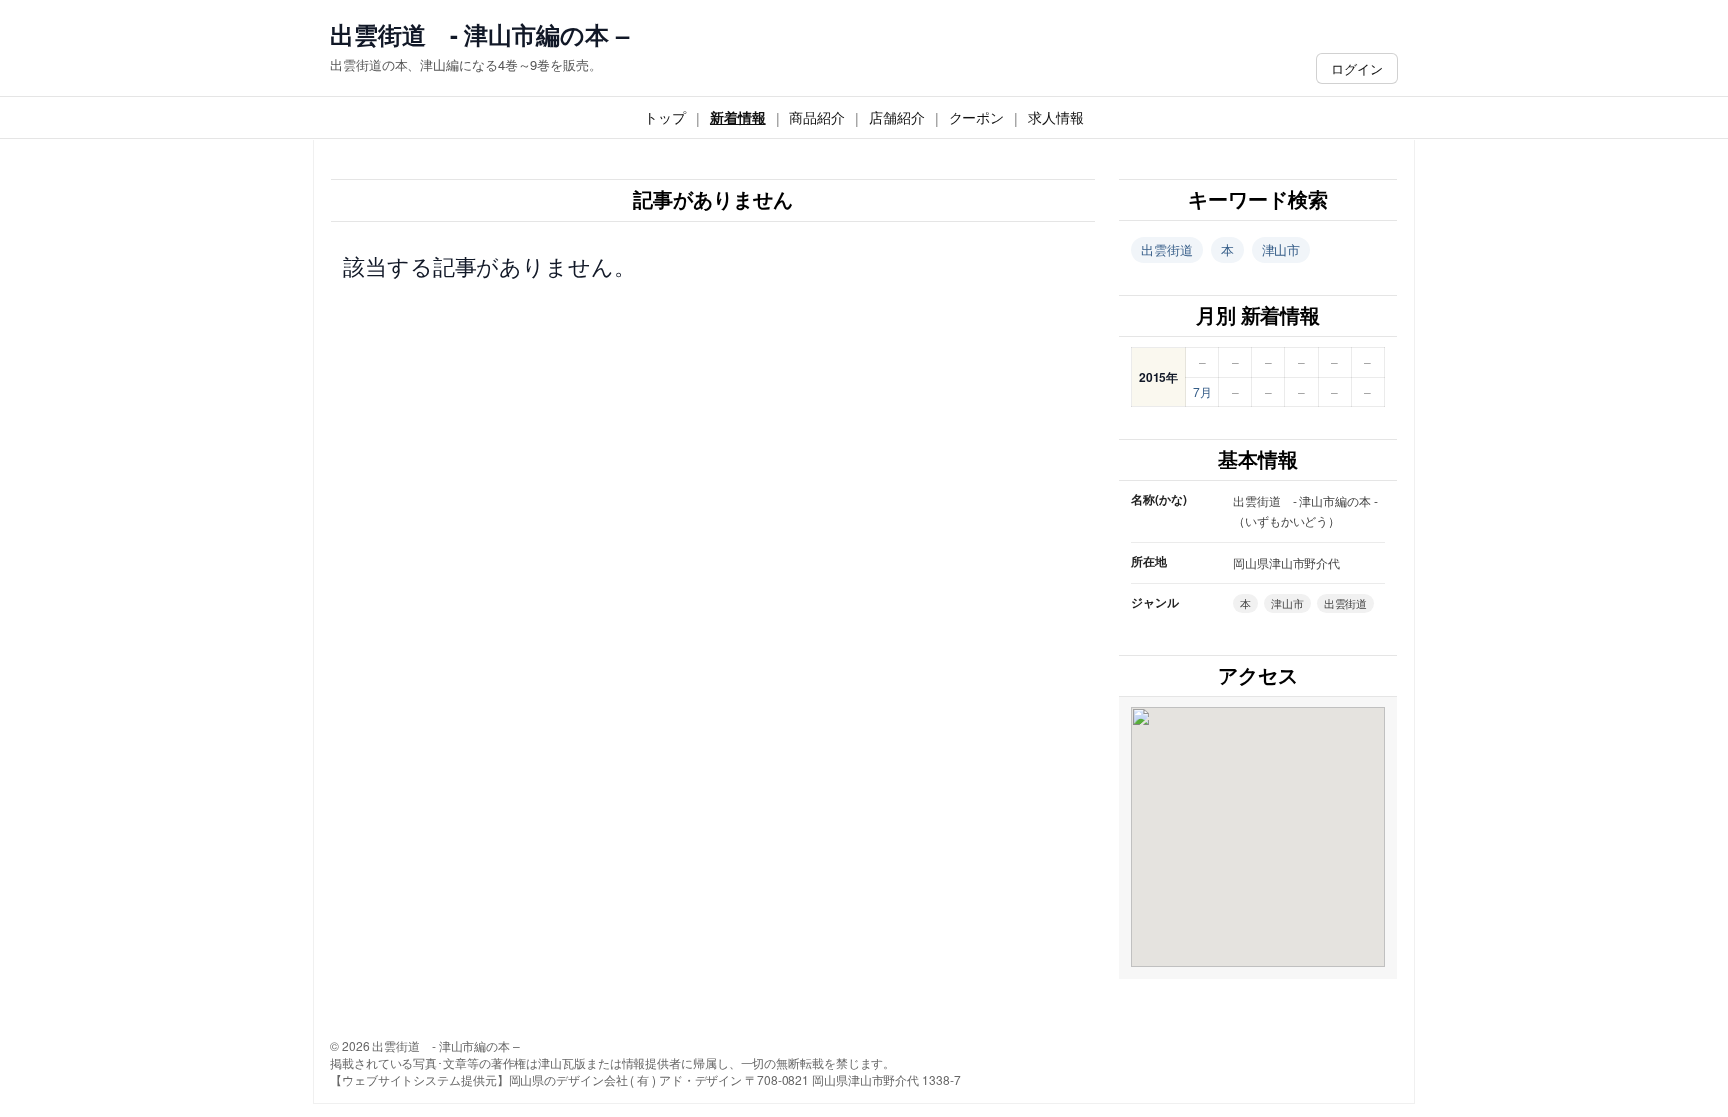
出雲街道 (1167, 249)
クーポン (977, 117)
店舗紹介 (897, 117)
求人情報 (1056, 117)
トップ (665, 117)
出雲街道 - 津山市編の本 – (479, 34)
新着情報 (738, 117)
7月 (1202, 391)
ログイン (1357, 68)
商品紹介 (817, 117)
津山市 (1281, 249)
